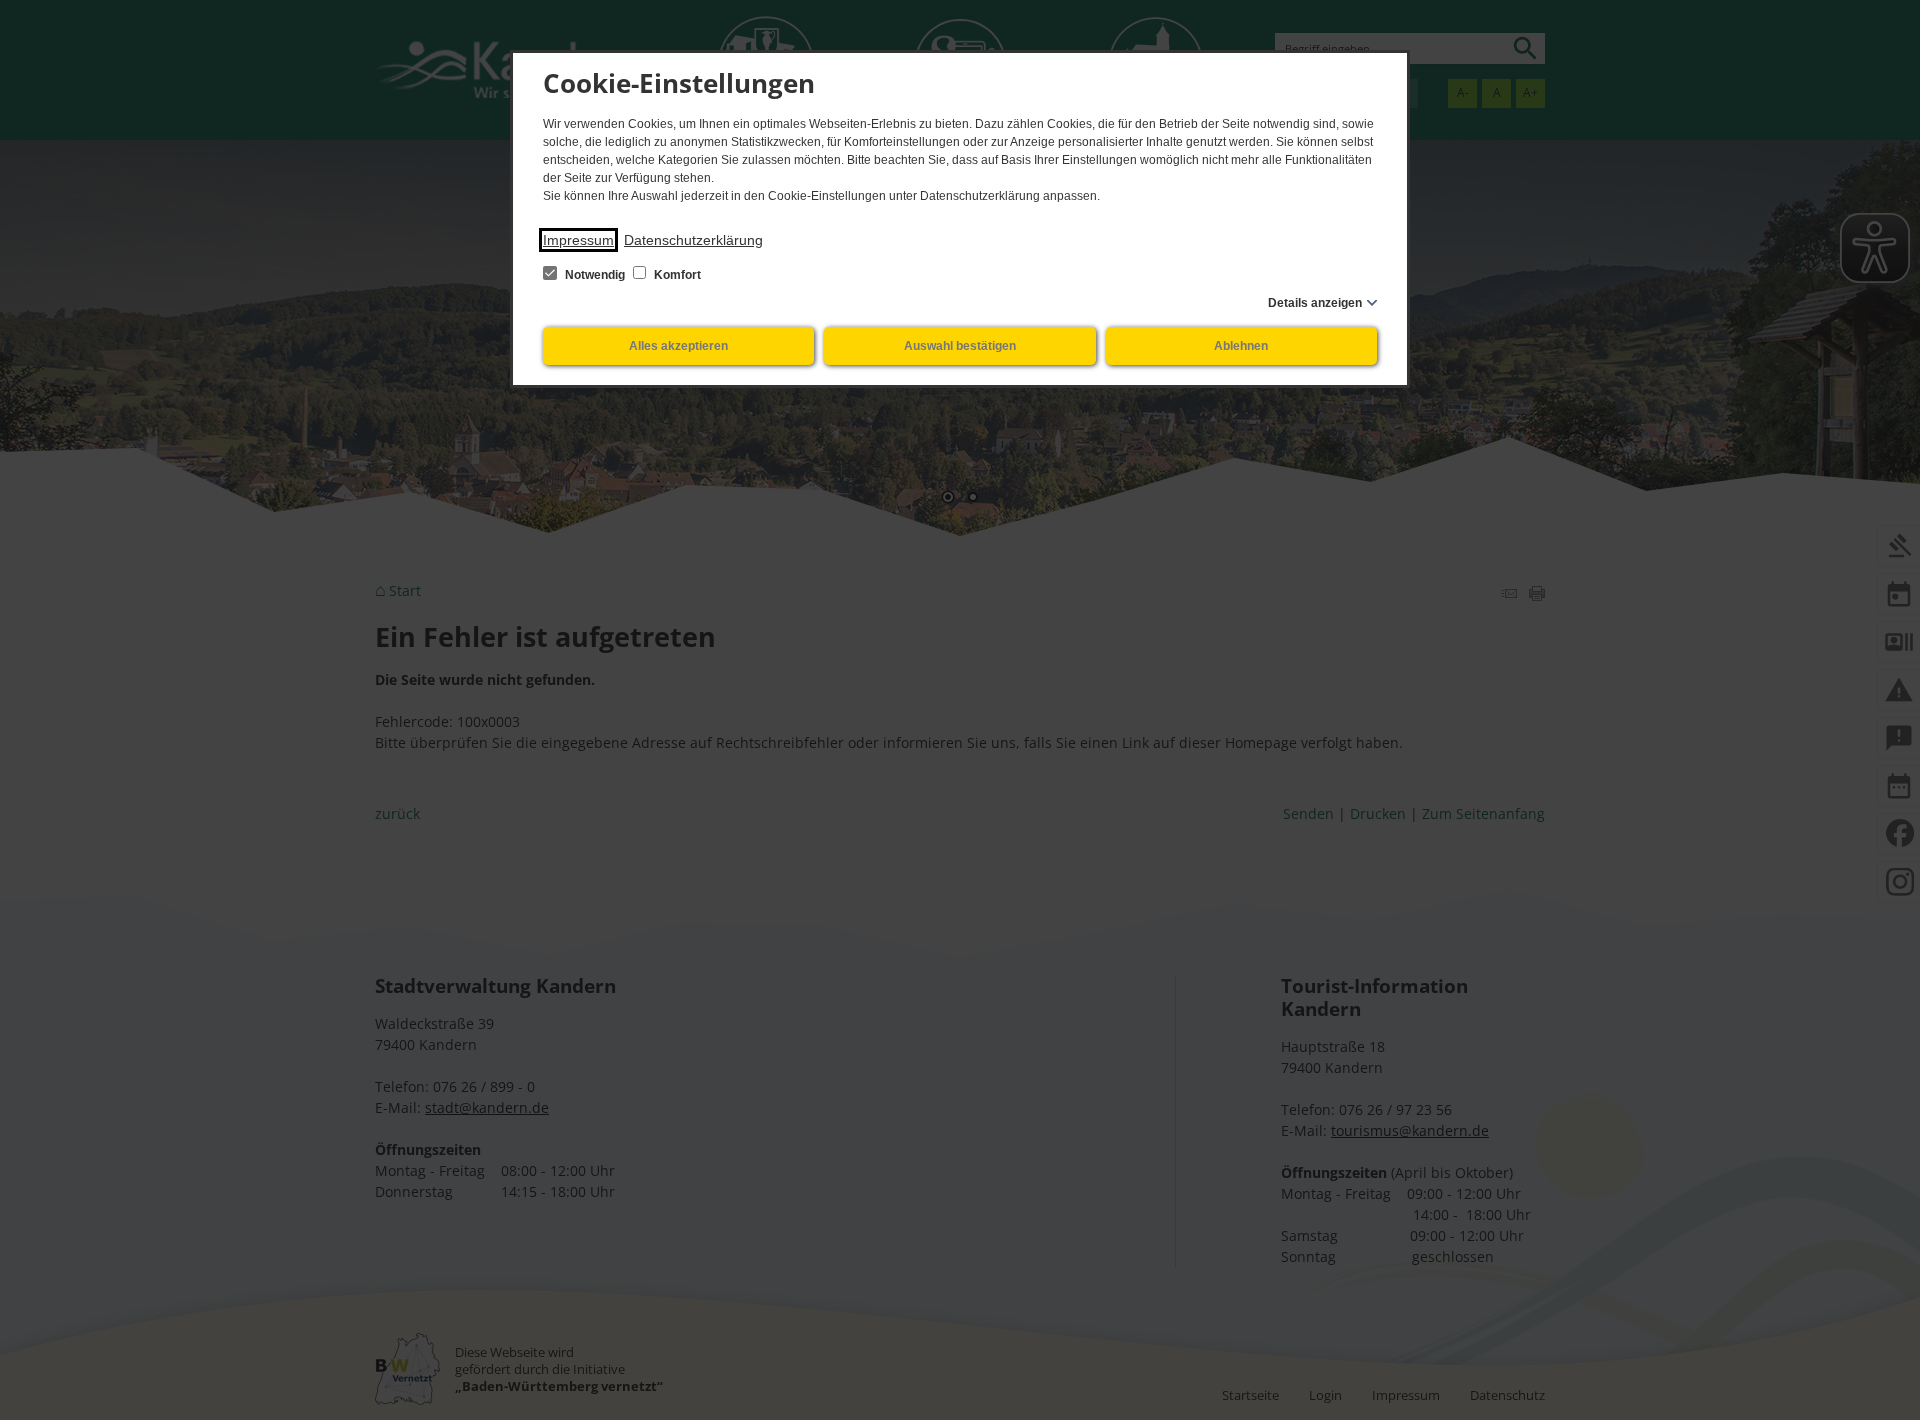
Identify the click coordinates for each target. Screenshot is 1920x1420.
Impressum (578, 240)
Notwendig (595, 275)
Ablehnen (1241, 346)
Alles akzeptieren (678, 346)
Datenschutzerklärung (693, 240)
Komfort (676, 275)
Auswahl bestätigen (960, 346)
